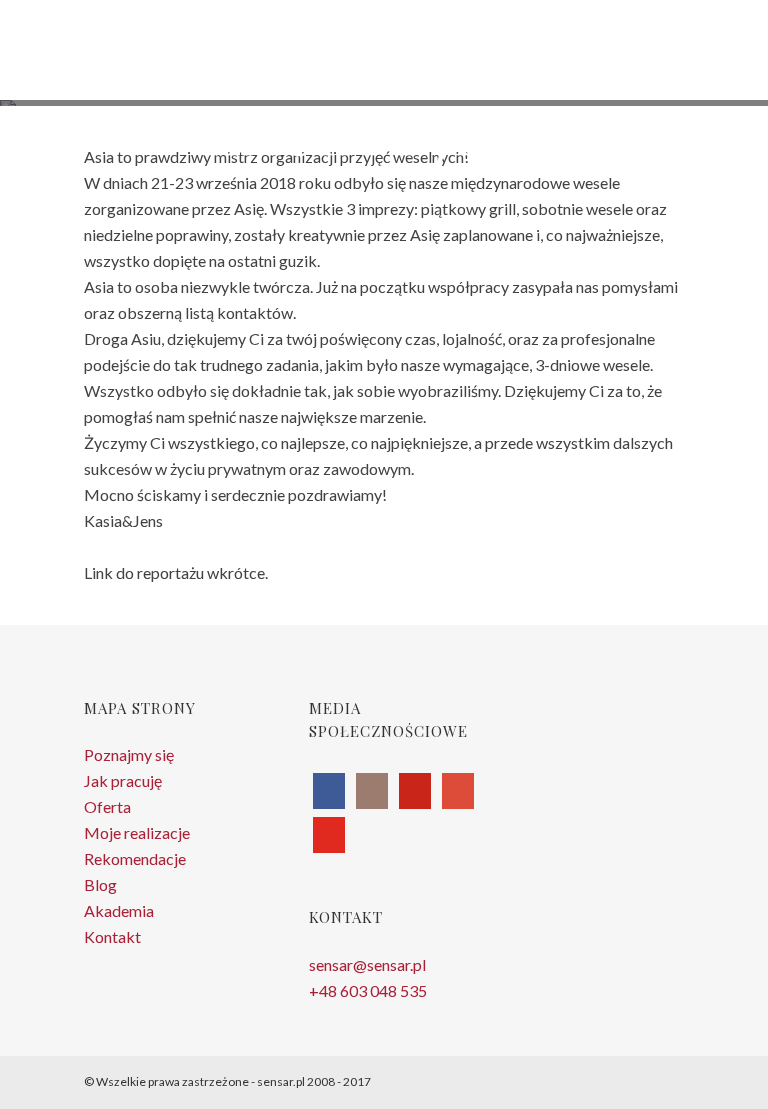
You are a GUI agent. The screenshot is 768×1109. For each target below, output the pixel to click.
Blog (100, 884)
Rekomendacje (135, 858)
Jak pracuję (123, 780)
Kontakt (112, 936)
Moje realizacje (137, 832)
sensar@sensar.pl (367, 964)
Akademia (119, 910)
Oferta (107, 806)
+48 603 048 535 (368, 990)
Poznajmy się (129, 754)
